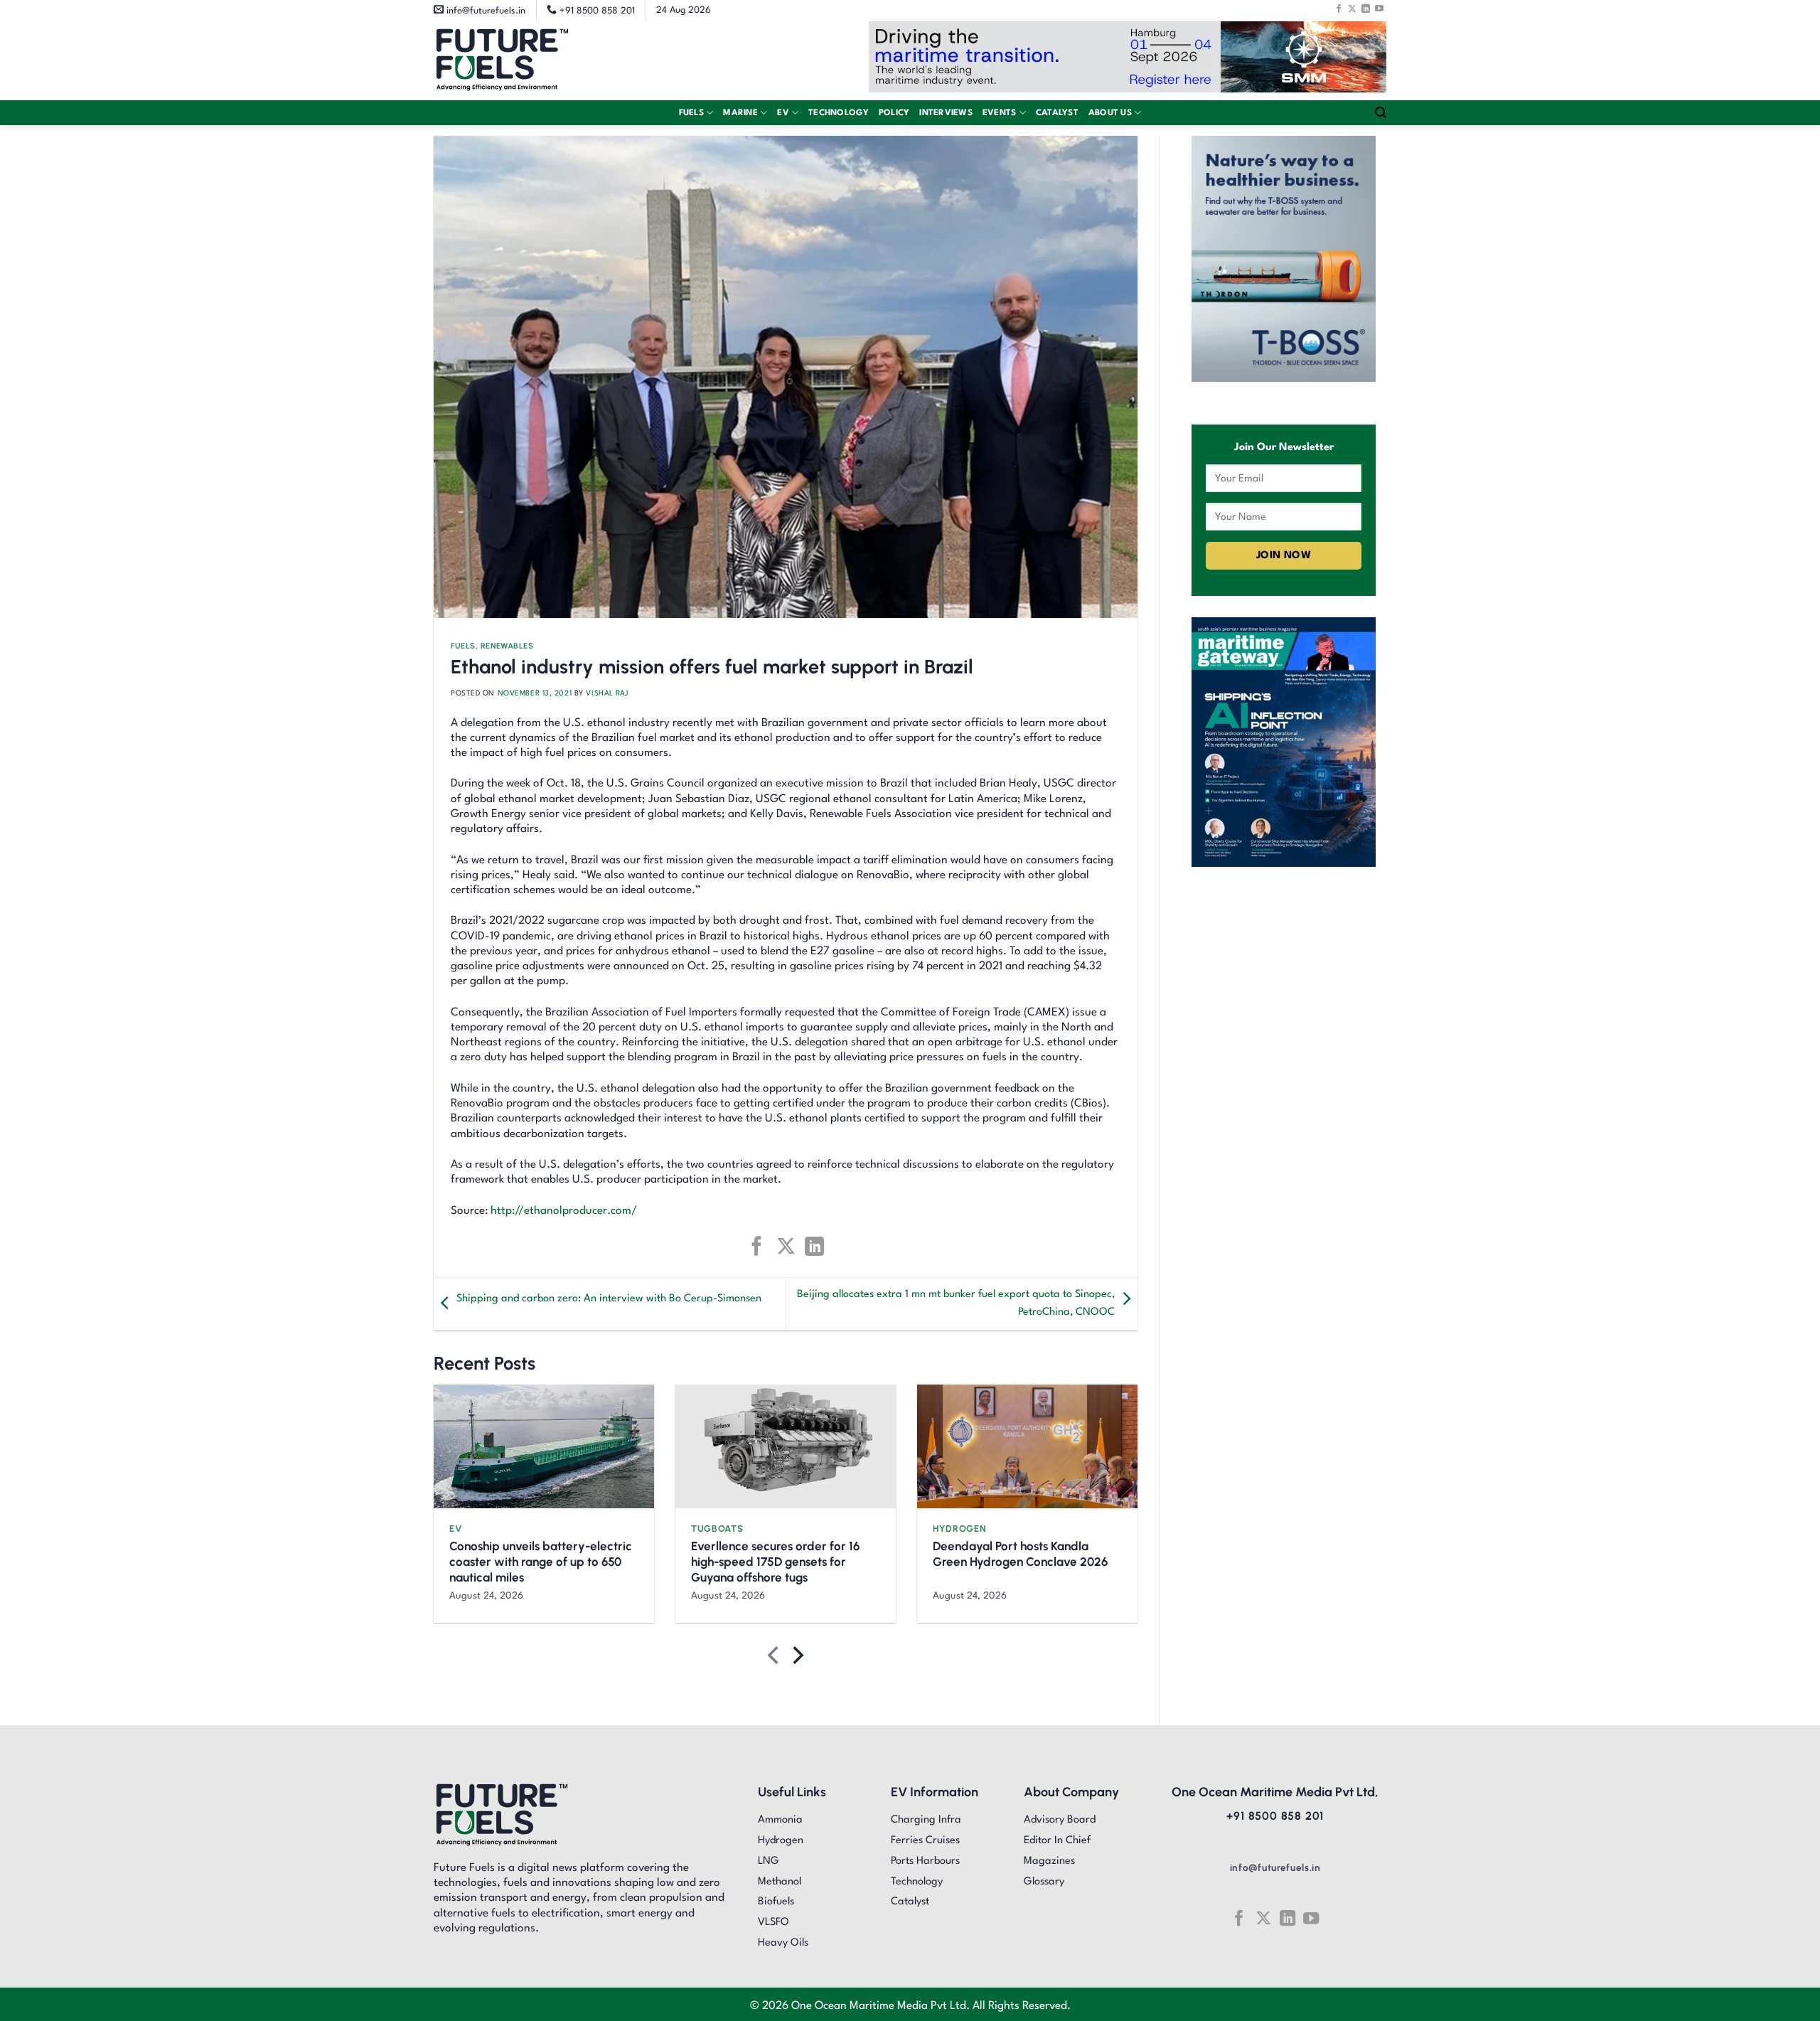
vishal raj (607, 693)
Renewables (507, 646)
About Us (1110, 113)
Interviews (946, 113)
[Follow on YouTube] (1379, 9)
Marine (740, 113)
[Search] (1381, 113)
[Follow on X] (1352, 9)
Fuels (691, 113)
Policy (894, 113)
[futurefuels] (502, 61)
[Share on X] (785, 1246)
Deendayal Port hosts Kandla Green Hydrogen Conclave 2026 (1020, 1554)
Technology (839, 113)
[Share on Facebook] (757, 1246)
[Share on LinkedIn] (814, 1246)
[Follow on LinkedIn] (1366, 9)
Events (1000, 113)
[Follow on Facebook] (1339, 9)
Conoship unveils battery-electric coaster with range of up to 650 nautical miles (541, 1562)
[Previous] (775, 1658)
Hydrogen (959, 1529)
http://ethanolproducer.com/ (564, 1211)
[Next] (797, 1658)
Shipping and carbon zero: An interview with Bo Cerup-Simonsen (609, 1299)
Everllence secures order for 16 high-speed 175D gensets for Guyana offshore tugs (775, 1562)
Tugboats (717, 1529)
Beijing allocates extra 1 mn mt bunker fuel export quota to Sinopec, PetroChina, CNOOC (956, 1304)
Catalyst (1057, 113)
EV (783, 113)
